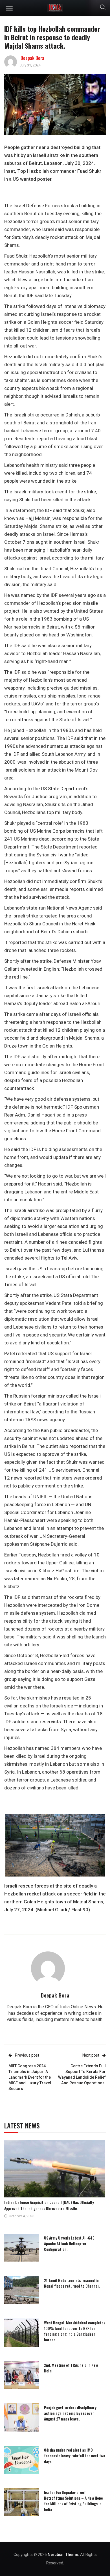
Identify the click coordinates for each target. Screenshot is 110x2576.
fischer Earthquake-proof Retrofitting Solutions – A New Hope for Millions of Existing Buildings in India (73, 2501)
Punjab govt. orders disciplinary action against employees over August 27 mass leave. (70, 2413)
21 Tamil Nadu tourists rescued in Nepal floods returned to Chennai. (72, 2283)
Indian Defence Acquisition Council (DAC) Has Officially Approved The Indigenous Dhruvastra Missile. (49, 2205)
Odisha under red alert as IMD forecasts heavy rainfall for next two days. (75, 2455)
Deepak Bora (32, 58)
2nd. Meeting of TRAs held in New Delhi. (71, 2368)
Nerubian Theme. (63, 2555)
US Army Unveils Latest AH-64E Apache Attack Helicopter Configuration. (69, 2243)
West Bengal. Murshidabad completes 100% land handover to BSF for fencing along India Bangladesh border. (75, 2331)
